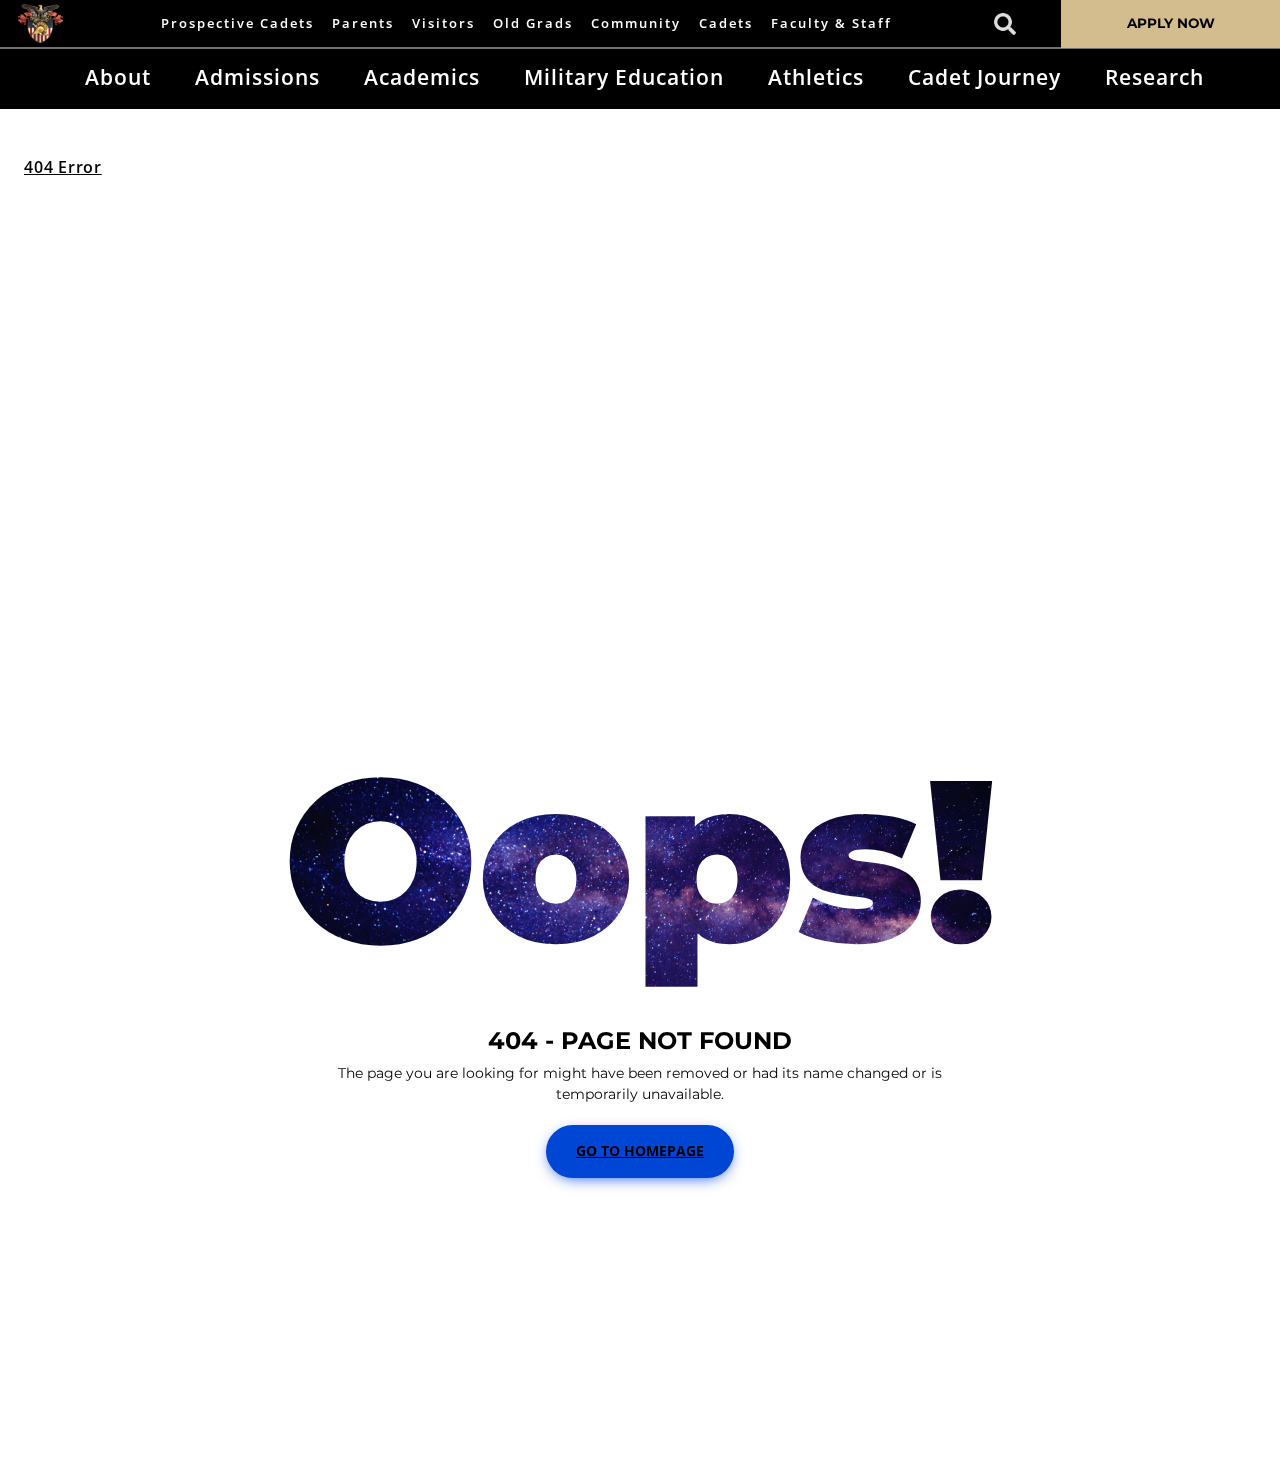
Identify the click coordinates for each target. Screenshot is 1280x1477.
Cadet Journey (984, 77)
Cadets (726, 23)
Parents (363, 23)
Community (636, 23)
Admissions (257, 77)
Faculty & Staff (831, 23)
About (118, 77)
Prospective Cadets (237, 23)
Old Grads (533, 23)
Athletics (816, 77)
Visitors (443, 23)
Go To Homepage (640, 1150)
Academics (422, 77)
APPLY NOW (1171, 23)
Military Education (624, 77)
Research (1154, 77)
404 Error (63, 167)
